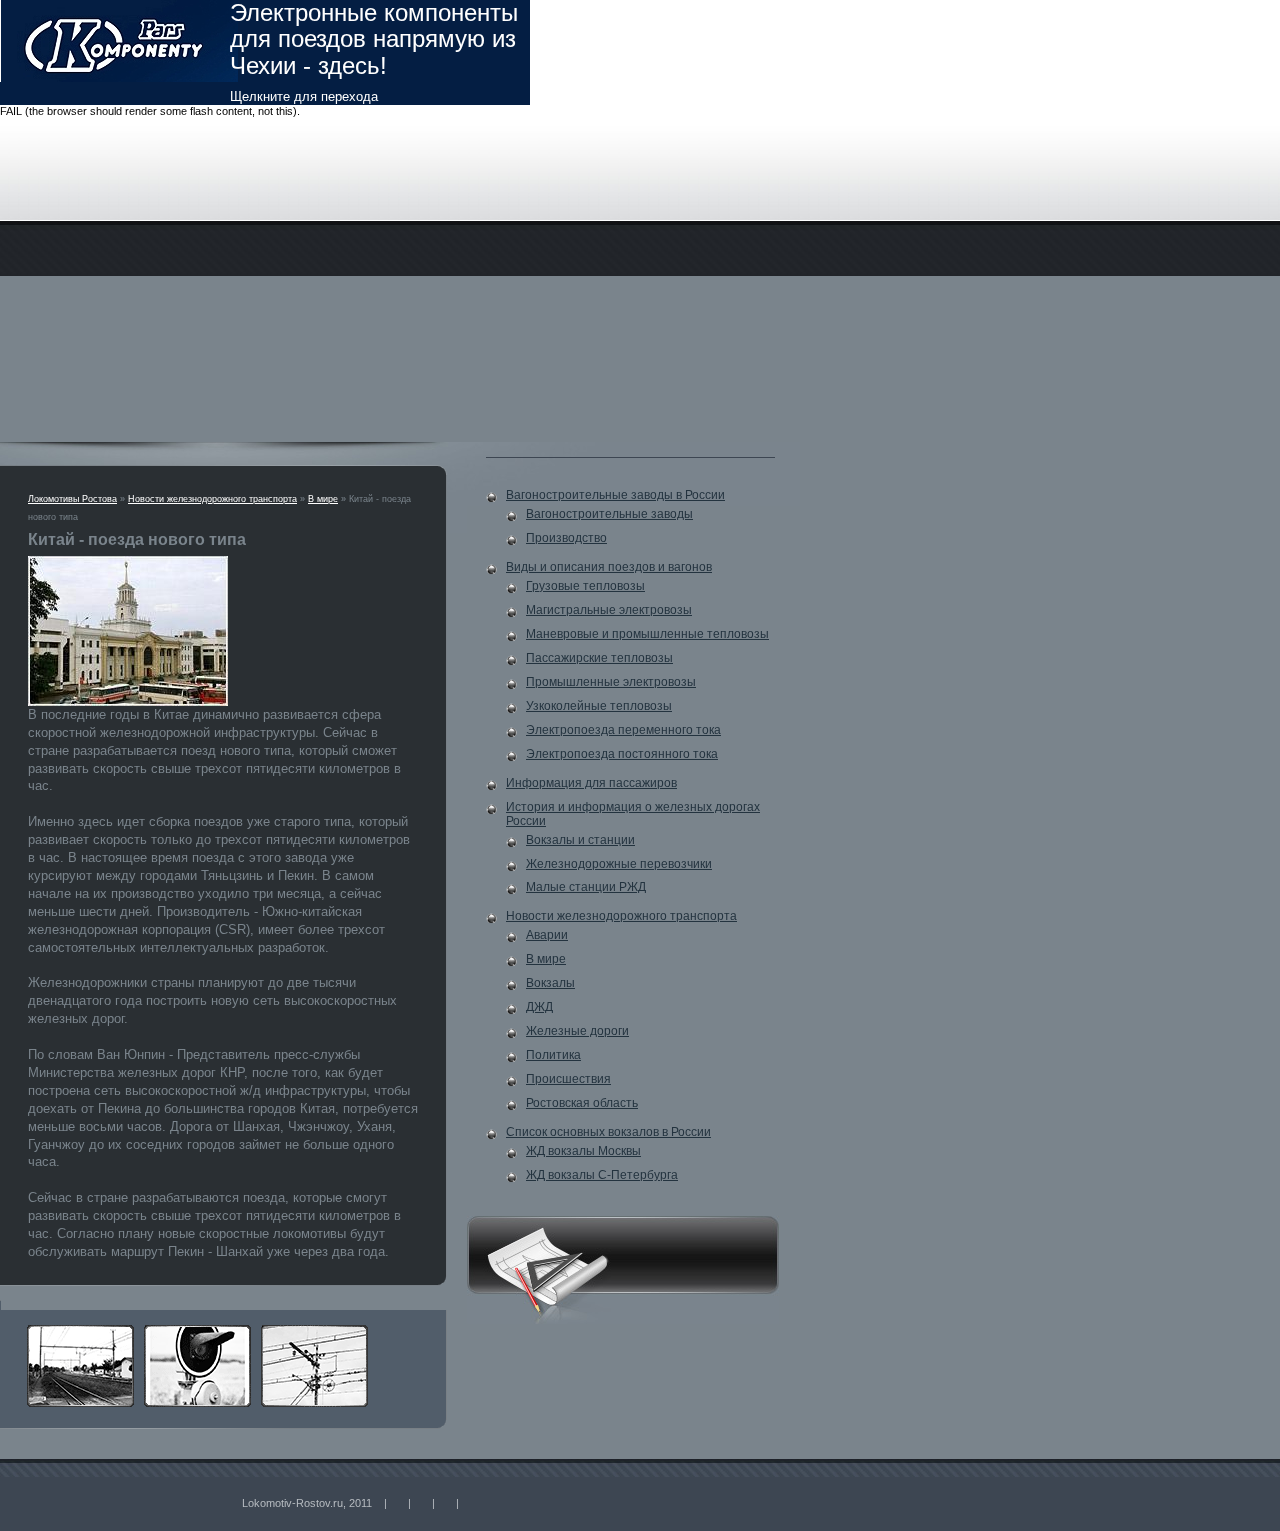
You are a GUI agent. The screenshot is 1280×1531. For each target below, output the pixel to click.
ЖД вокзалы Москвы (583, 1151)
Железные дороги (577, 1031)
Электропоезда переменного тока (623, 730)
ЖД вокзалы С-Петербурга (602, 1175)
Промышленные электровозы (611, 682)
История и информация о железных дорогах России (633, 814)
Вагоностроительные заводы (609, 514)
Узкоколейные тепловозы (599, 706)
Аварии (547, 935)
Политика (553, 1055)
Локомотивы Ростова (72, 499)
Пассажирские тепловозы (599, 658)
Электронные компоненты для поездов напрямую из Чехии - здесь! (374, 52)
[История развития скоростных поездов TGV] (202, 1331)
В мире (323, 499)
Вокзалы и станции (580, 840)
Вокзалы (550, 983)
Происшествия (568, 1079)
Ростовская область (582, 1103)
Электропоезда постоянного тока (622, 754)
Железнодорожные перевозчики (619, 864)
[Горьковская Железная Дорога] (319, 1331)
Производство (566, 538)
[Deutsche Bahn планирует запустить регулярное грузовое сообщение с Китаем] (85, 1331)
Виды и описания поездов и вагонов (609, 567)
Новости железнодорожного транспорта (212, 499)
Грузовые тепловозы (585, 586)
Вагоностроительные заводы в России (615, 495)
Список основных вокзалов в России (608, 1132)
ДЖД (539, 1007)
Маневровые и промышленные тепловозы (647, 634)
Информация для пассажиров (591, 783)
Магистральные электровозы (609, 610)
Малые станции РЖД (586, 887)
